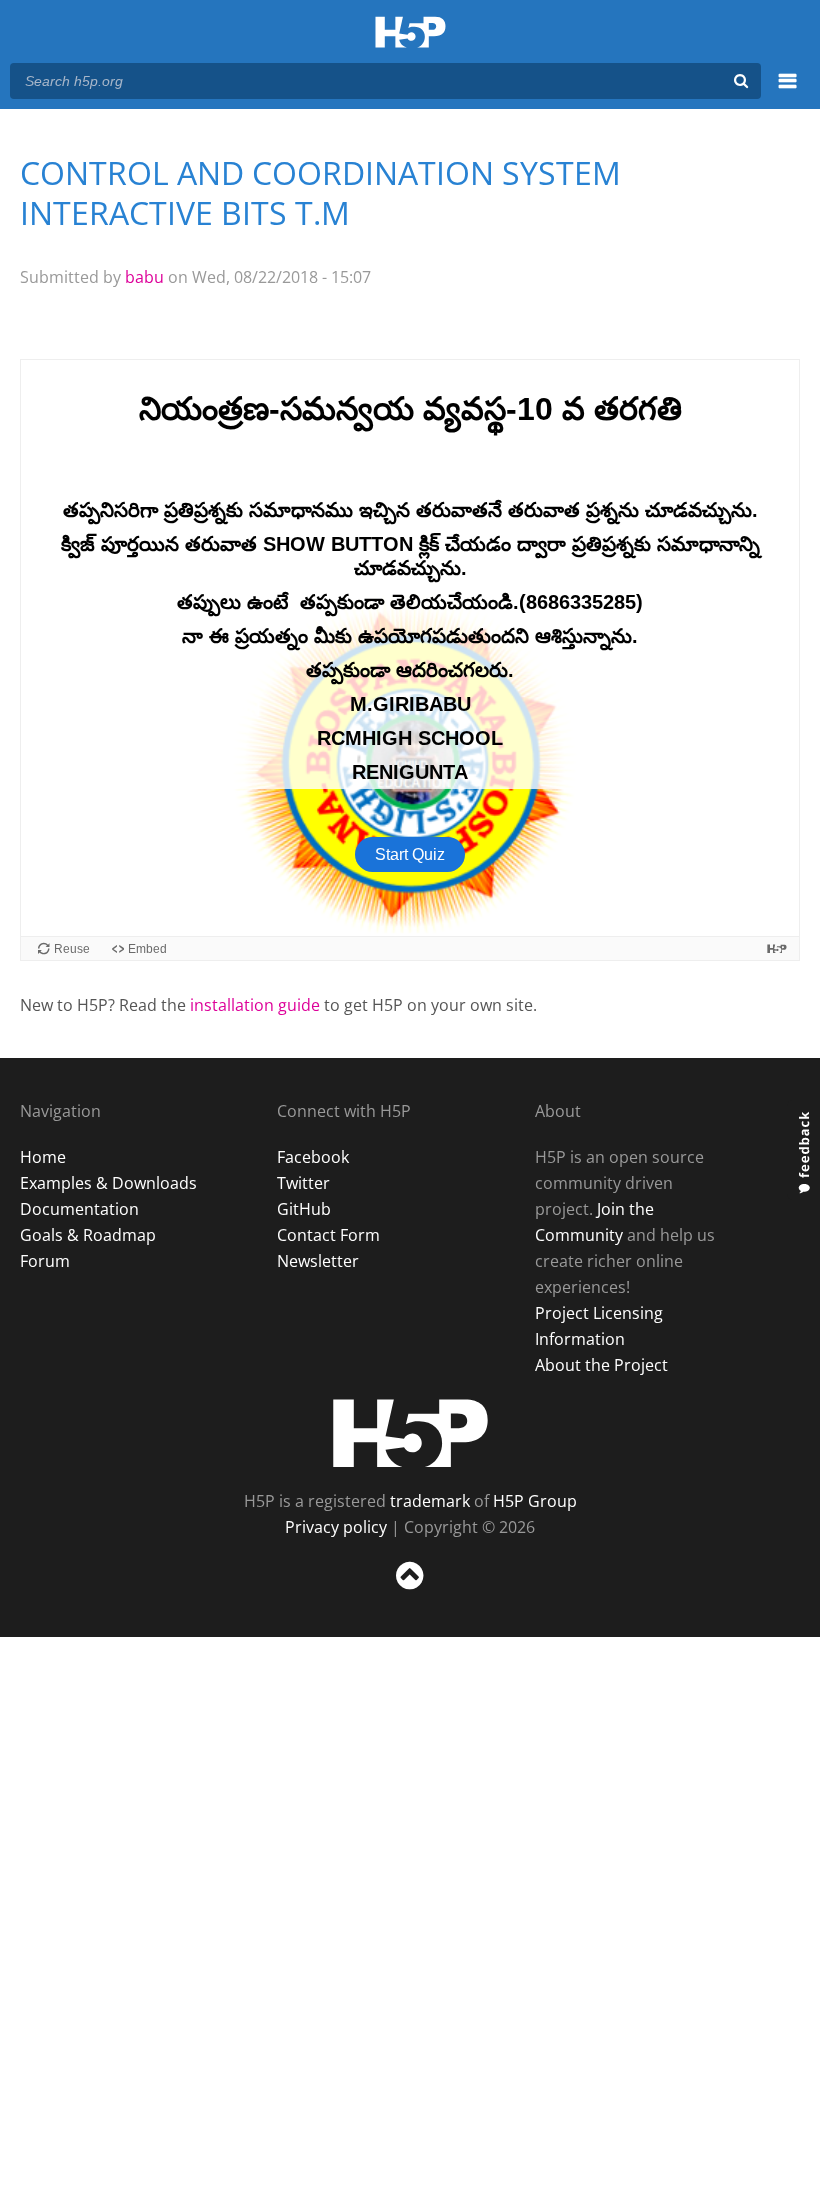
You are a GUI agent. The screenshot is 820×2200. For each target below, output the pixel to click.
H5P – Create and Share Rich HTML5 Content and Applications (410, 33)
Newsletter (318, 1261)
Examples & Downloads (108, 1183)
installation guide (255, 1005)
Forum (45, 1261)
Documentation (79, 1209)
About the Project (601, 1365)
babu (144, 277)
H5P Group (535, 1501)
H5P (410, 1433)
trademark (430, 1501)
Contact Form (328, 1235)
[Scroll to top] (410, 1593)
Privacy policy (336, 1527)
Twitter (303, 1183)
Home (43, 1157)
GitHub (304, 1209)
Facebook (313, 1157)
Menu (787, 92)
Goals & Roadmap (88, 1235)
